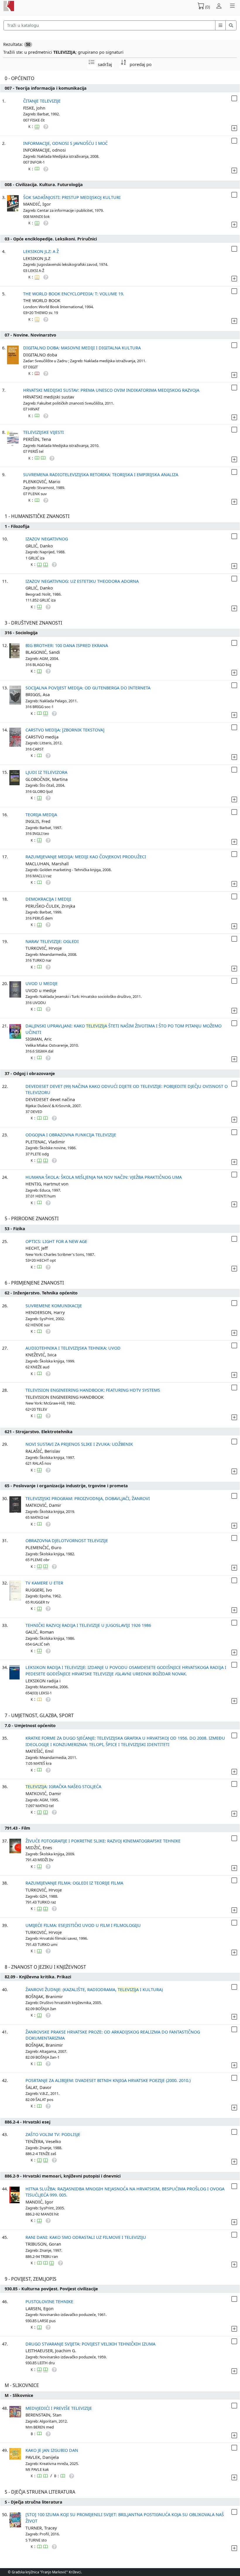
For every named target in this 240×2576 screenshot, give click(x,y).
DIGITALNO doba (40, 355)
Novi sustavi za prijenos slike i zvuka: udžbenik (79, 1444)
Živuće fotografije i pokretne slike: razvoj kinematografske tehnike (103, 1841)
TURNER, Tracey (41, 2528)
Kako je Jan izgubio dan (52, 2450)
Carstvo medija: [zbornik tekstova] (65, 730)
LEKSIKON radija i (43, 1681)
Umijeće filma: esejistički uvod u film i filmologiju (83, 1925)
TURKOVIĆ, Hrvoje (44, 948)
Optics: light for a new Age (56, 1241)
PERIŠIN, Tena (37, 439)
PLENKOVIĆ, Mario (42, 482)
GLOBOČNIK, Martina (47, 779)
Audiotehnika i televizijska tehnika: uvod (73, 1348)
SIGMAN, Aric (39, 1039)
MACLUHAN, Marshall (47, 864)
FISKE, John (34, 108)
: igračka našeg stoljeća (63, 1787)
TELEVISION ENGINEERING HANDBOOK (65, 1397)
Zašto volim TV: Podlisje (53, 2134)
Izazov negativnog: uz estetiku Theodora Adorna (82, 581)
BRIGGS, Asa (38, 695)
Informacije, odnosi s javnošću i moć (65, 143)
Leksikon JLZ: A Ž (41, 251)
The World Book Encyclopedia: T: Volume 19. (74, 294)
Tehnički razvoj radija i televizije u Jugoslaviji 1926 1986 (88, 1625)
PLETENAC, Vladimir (45, 1142)
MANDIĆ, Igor (37, 204)
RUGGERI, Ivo (39, 1590)
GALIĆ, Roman (40, 1632)
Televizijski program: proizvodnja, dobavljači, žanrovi (88, 1498)
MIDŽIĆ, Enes (39, 1848)
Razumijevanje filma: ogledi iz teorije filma (74, 1883)
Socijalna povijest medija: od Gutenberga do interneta (88, 688)
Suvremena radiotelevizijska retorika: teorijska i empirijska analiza (101, 475)
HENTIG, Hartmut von (47, 1184)
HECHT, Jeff (37, 1248)
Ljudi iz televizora (46, 772)
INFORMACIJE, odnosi (44, 150)
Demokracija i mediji (48, 899)
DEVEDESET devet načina (50, 1099)
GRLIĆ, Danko (39, 546)
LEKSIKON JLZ (37, 258)
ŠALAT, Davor (38, 2087)
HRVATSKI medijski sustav (49, 397)
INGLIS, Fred (38, 821)
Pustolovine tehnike (49, 2302)
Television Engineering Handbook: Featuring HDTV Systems (93, 1390)
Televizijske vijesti (43, 432)
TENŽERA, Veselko (43, 2141)
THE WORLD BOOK (42, 300)
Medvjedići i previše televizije (59, 2408)
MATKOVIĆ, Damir (43, 1505)
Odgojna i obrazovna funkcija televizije (71, 1135)
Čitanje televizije (42, 101)
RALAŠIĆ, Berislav (43, 1451)
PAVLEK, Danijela (42, 2457)
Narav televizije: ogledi (52, 941)
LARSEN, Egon (40, 2309)
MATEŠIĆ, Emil (40, 1751)
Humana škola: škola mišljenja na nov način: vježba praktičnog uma (104, 1177)
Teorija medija (41, 815)
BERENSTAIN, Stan (43, 2415)
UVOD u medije (41, 990)
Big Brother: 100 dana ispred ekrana (67, 645)
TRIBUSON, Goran (43, 2244)
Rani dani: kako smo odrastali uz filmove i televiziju (86, 2237)
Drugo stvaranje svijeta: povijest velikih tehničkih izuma (90, 2344)
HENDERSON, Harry (45, 1312)
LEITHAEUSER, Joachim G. (51, 2351)
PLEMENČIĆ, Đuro (43, 1548)
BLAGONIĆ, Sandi (43, 652)
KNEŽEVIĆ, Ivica (41, 1355)
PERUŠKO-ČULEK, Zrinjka (50, 906)
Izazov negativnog (47, 539)
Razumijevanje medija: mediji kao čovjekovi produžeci (86, 857)
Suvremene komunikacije (54, 1306)
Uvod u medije (42, 983)
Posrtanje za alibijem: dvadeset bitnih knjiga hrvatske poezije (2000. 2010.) (108, 2080)
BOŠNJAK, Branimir (44, 1997)
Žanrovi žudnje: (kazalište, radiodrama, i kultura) (94, 1990)
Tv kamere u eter (44, 1583)
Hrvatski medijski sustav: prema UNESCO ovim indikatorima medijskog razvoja (111, 390)
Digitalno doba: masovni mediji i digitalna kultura (82, 348)
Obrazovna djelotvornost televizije (67, 1541)
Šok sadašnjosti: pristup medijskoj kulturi (72, 197)
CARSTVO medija (42, 737)
